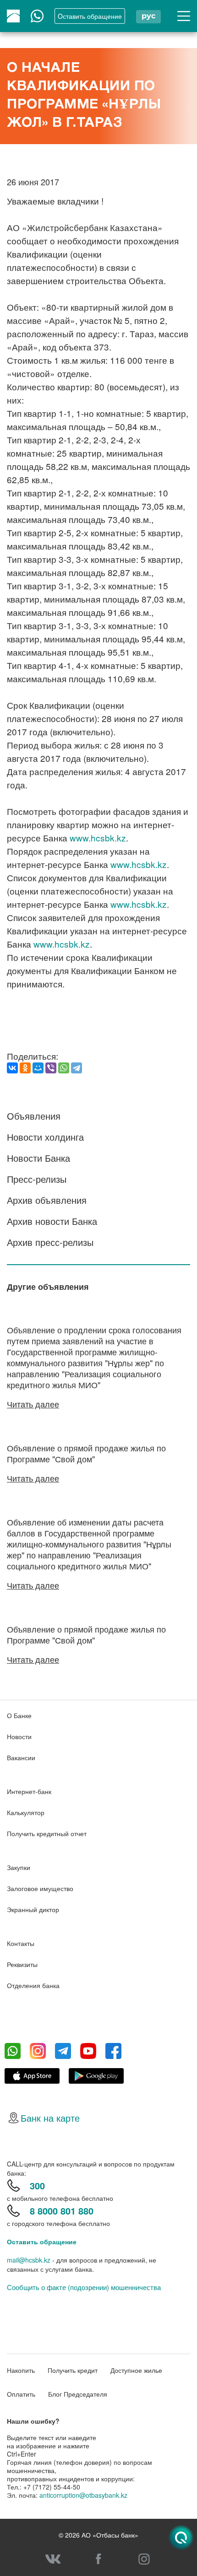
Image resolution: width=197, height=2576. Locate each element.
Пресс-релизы (37, 1179)
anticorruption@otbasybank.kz (83, 2495)
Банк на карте (50, 2118)
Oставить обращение (90, 16)
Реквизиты (22, 1964)
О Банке (19, 1715)
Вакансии (21, 1757)
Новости (19, 1736)
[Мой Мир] (38, 1068)
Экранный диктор (33, 1909)
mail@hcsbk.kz (29, 2260)
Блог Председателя (78, 2394)
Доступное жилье (136, 2370)
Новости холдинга (45, 1137)
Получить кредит (73, 2370)
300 (37, 2185)
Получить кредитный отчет (47, 1833)
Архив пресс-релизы (50, 1242)
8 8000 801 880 (62, 2211)
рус (148, 16)
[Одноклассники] (25, 1068)
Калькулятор (26, 1812)
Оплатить (21, 2394)
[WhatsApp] (64, 1068)
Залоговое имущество (40, 1888)
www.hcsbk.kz (98, 838)
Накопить (21, 2370)
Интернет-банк (29, 1791)
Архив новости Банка (52, 1221)
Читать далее (33, 1404)
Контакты (21, 1943)
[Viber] (51, 1068)
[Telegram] (77, 1068)
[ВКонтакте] (12, 1068)
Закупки (19, 1867)
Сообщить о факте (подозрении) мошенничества (84, 2287)
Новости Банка (38, 1158)
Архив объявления (47, 1200)
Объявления (34, 1116)
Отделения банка (33, 1985)
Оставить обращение (42, 2242)
